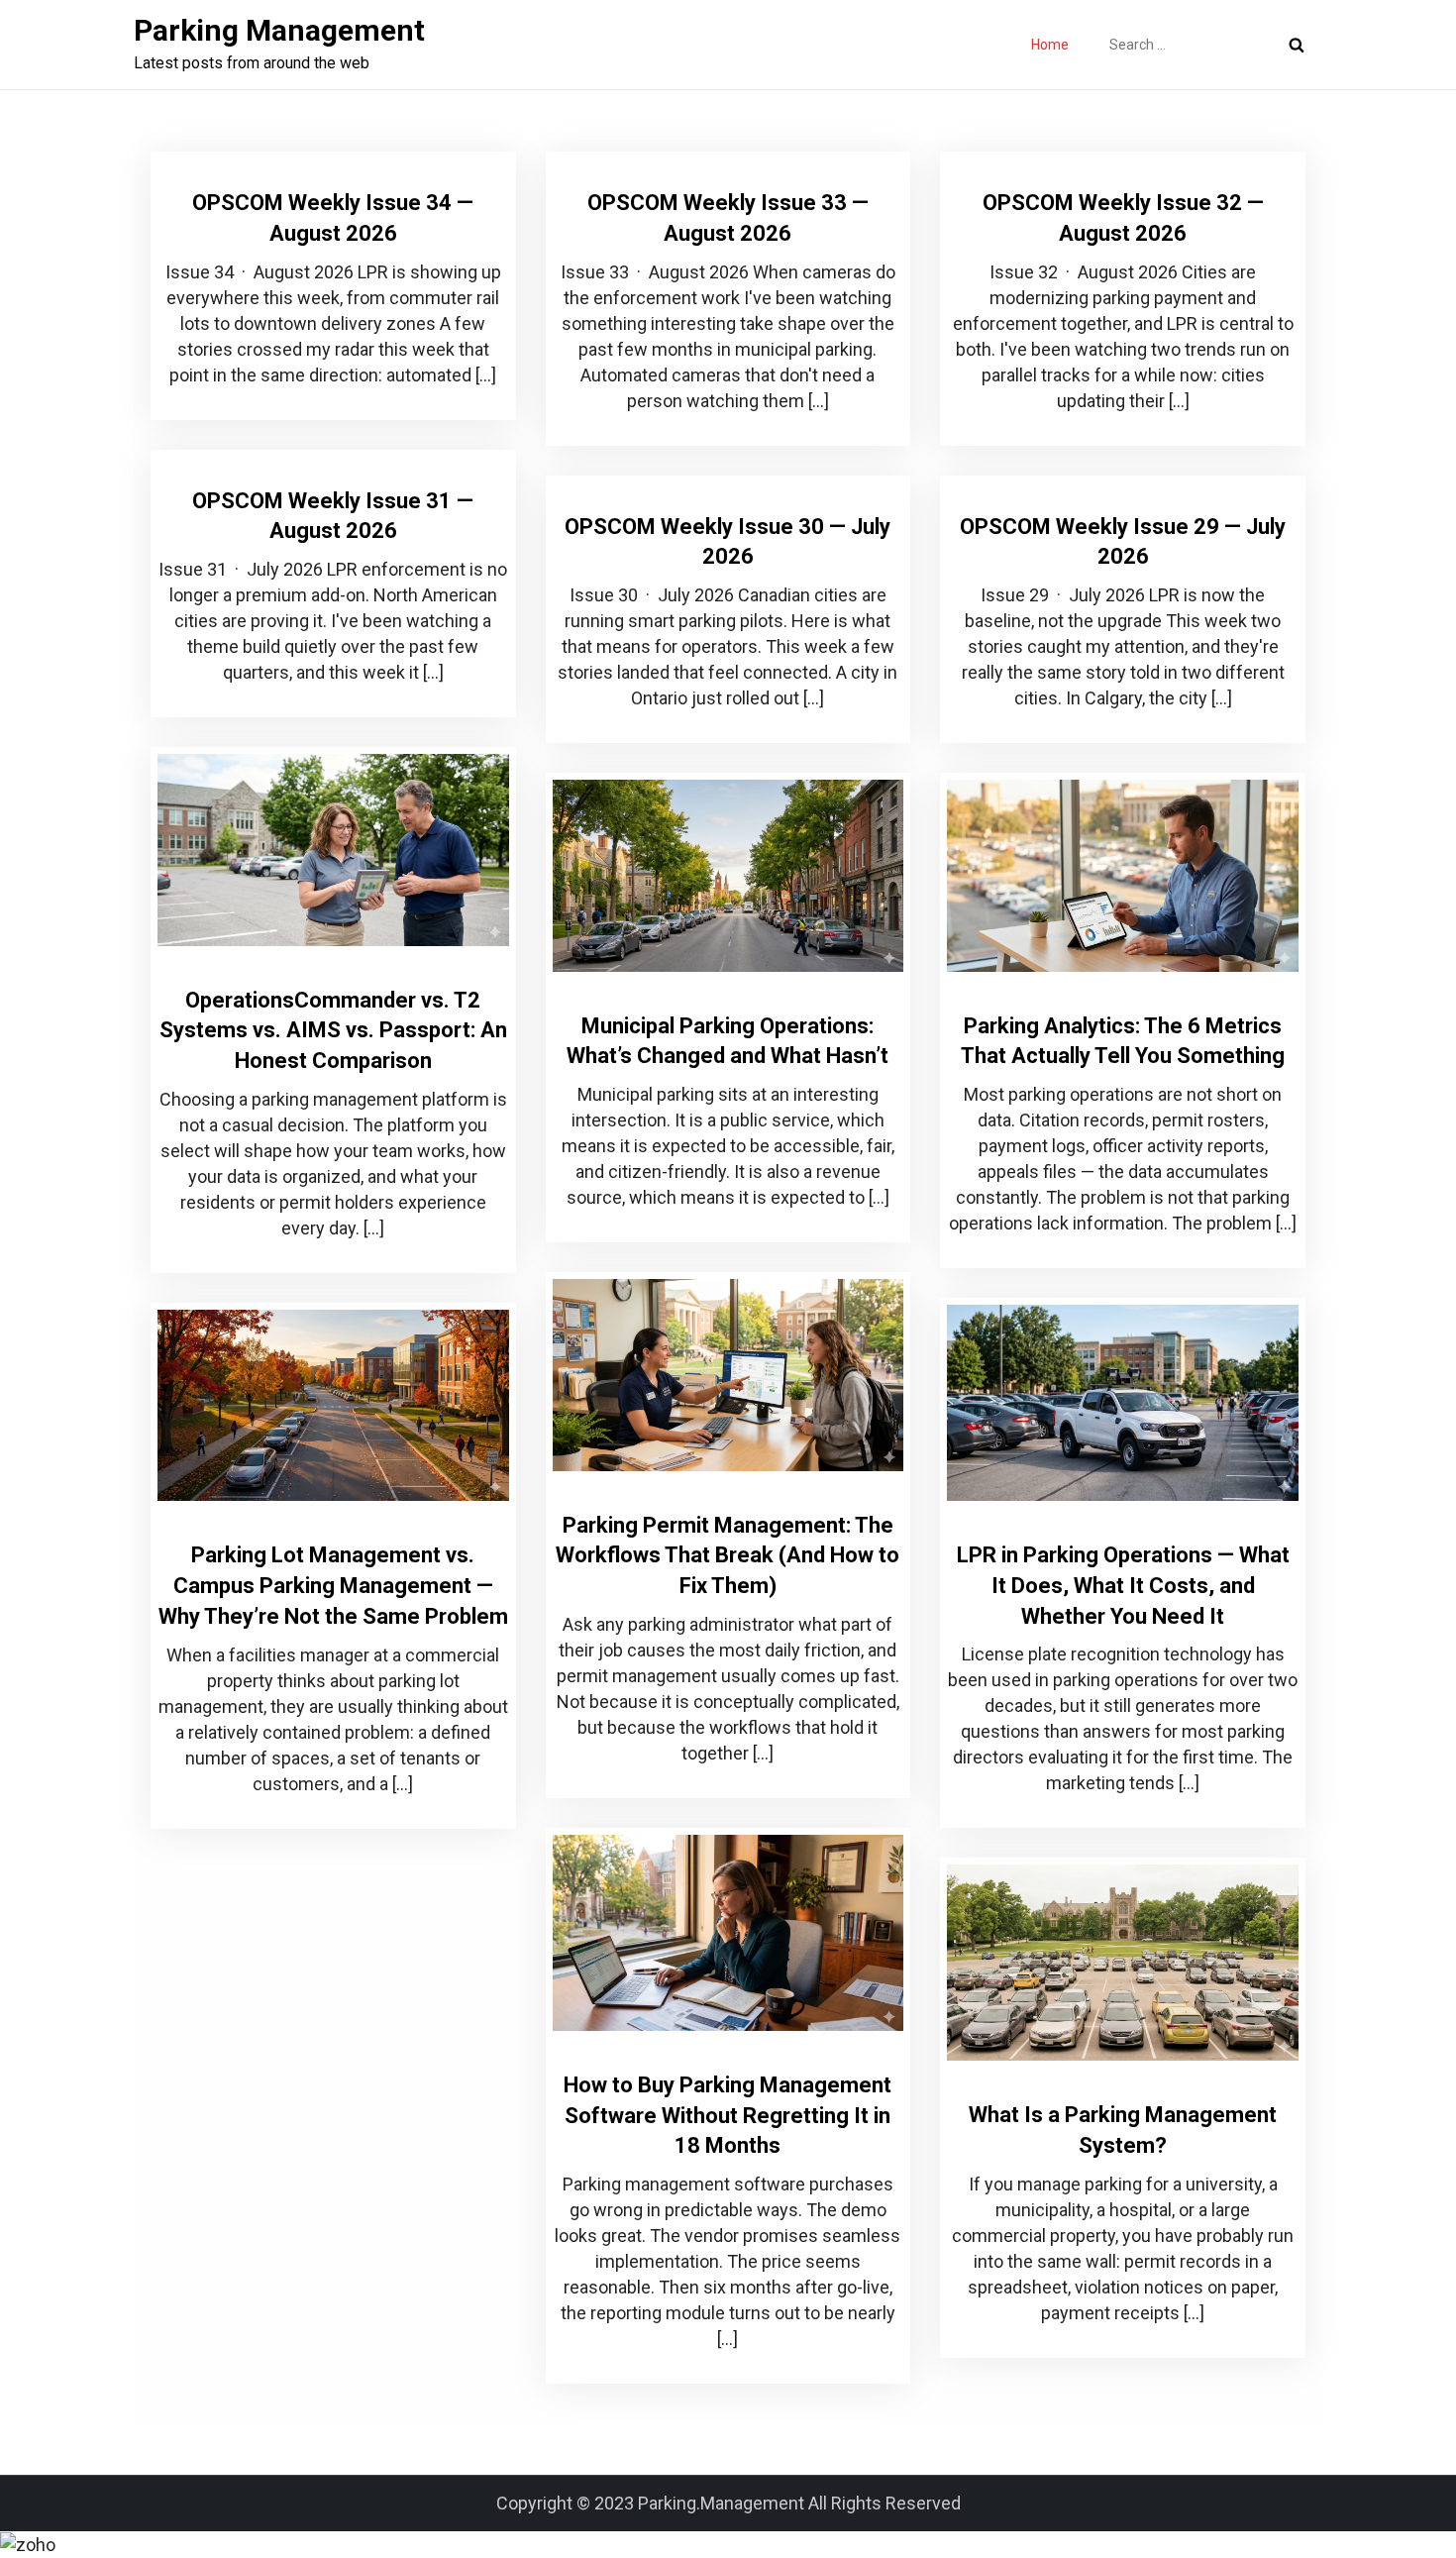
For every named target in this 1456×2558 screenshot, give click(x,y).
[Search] (1297, 45)
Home (1050, 45)
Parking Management (279, 30)
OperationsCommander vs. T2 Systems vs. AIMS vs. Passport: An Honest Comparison (333, 1031)
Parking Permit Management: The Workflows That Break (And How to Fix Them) (728, 1556)
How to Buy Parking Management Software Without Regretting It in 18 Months (728, 2116)
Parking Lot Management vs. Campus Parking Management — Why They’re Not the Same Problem (333, 1586)
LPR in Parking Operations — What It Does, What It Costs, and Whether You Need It (1123, 1586)
